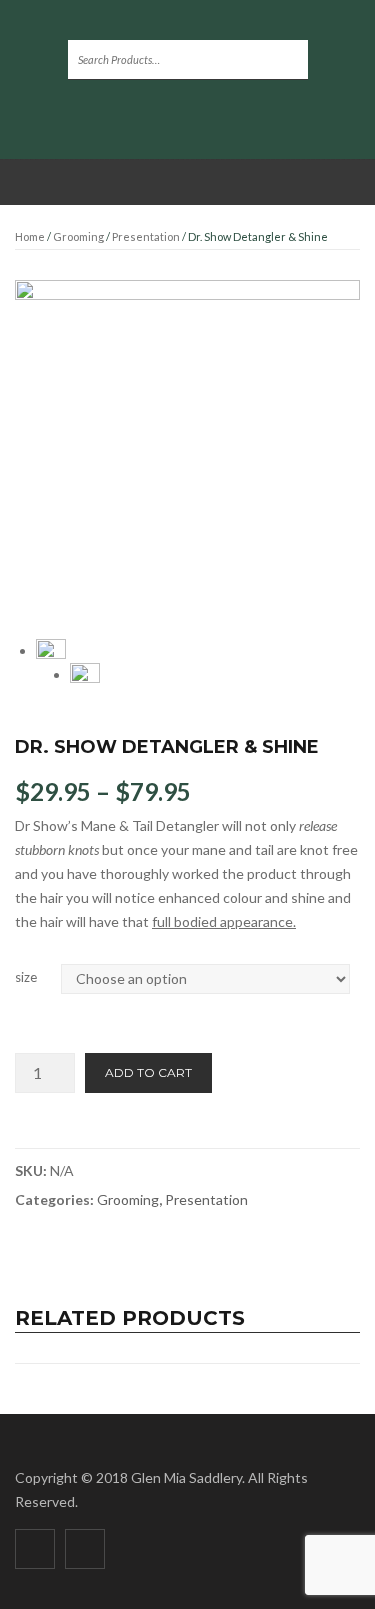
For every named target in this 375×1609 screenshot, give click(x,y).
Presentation (146, 236)
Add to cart (148, 1072)
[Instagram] (85, 1549)
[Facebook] (35, 1549)
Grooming (78, 236)
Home (30, 236)
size (26, 977)
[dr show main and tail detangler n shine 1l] (85, 678)
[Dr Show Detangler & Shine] (187, 452)
